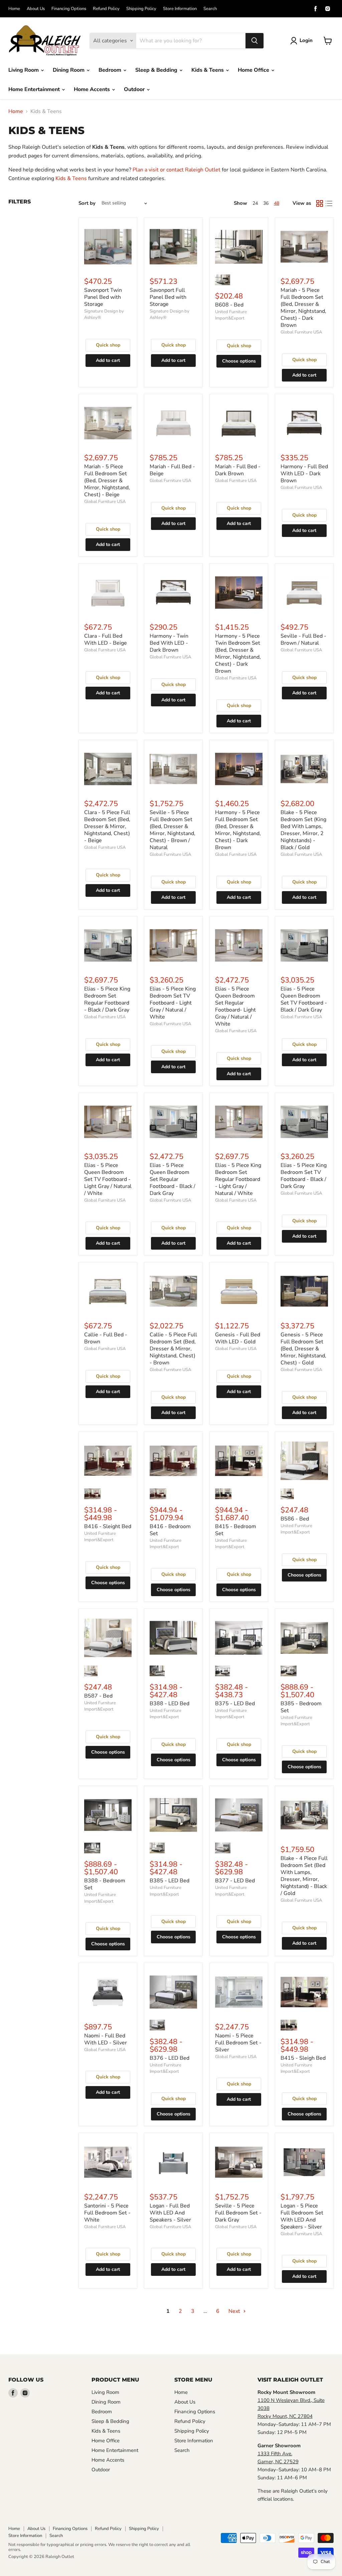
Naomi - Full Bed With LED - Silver (106, 2039)
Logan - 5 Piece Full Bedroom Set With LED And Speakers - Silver (302, 2216)
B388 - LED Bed (169, 1704)
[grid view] (320, 203)
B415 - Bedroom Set (236, 1530)
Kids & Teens (208, 70)
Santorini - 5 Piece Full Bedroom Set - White (107, 2213)
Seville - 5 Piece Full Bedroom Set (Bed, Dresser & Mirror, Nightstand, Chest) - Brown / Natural (173, 830)
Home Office (254, 70)
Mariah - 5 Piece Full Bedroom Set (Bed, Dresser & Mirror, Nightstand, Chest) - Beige (107, 481)
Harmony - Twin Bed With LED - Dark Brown (169, 643)
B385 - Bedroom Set (301, 1707)
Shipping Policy (141, 9)
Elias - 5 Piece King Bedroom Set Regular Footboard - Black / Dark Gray (107, 999)
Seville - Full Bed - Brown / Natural (303, 639)
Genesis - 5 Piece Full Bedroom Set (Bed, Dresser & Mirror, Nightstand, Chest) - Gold (303, 1349)
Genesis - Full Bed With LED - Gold (238, 1338)
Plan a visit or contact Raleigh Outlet (177, 170)
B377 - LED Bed (235, 1881)
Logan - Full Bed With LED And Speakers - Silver (170, 2213)
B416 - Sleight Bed (108, 1526)
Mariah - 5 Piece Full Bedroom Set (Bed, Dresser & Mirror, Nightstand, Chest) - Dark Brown (303, 308)
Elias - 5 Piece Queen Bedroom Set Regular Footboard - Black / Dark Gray (173, 1179)
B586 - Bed (295, 1519)
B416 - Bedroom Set (170, 1530)
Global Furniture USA (301, 332)
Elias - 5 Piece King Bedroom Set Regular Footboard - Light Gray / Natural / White (238, 1179)
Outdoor (135, 89)
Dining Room (69, 70)
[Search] (254, 41)
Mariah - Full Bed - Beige (172, 470)
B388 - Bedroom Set (105, 1884)
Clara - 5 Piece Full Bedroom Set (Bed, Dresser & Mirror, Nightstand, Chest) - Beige (107, 826)
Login (306, 40)
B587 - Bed (98, 1696)
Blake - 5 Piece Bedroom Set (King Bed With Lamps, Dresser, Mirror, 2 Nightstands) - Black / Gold (303, 830)
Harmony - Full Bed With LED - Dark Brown (304, 474)
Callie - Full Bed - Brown (106, 1338)
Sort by (87, 203)
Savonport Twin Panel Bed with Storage (103, 297)
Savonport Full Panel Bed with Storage (168, 297)
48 (277, 203)
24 (255, 203)
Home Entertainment (35, 89)
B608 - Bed (229, 305)
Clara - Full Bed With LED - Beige (106, 639)
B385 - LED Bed (169, 1881)
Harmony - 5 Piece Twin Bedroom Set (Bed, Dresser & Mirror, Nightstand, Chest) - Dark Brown (238, 654)
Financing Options (69, 9)
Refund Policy (106, 9)
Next (235, 2311)
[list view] (329, 203)
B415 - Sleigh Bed (303, 2058)
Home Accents (93, 89)
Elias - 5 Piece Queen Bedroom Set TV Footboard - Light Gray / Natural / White (108, 1179)
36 (266, 203)
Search (210, 9)
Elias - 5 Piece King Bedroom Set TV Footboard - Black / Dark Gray (304, 1176)
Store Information (180, 9)
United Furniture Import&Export (231, 315)
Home (14, 9)
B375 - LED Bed (235, 1704)
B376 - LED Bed (169, 2058)
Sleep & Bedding (157, 70)
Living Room (24, 70)
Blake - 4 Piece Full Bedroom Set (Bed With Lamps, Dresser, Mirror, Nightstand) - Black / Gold (304, 1876)
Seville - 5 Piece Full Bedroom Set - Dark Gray (238, 2213)
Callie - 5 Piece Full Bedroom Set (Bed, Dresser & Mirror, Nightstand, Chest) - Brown (173, 1349)
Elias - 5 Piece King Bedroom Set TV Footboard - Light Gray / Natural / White (173, 1003)
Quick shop (108, 345)
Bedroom (111, 70)
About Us (36, 9)
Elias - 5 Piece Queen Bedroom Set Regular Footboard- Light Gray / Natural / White (235, 1006)
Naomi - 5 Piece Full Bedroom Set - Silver (238, 2043)
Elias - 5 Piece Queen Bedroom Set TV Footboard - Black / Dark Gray (304, 999)
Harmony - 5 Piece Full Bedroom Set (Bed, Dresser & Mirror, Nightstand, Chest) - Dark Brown (238, 830)
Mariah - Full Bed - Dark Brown (238, 470)
